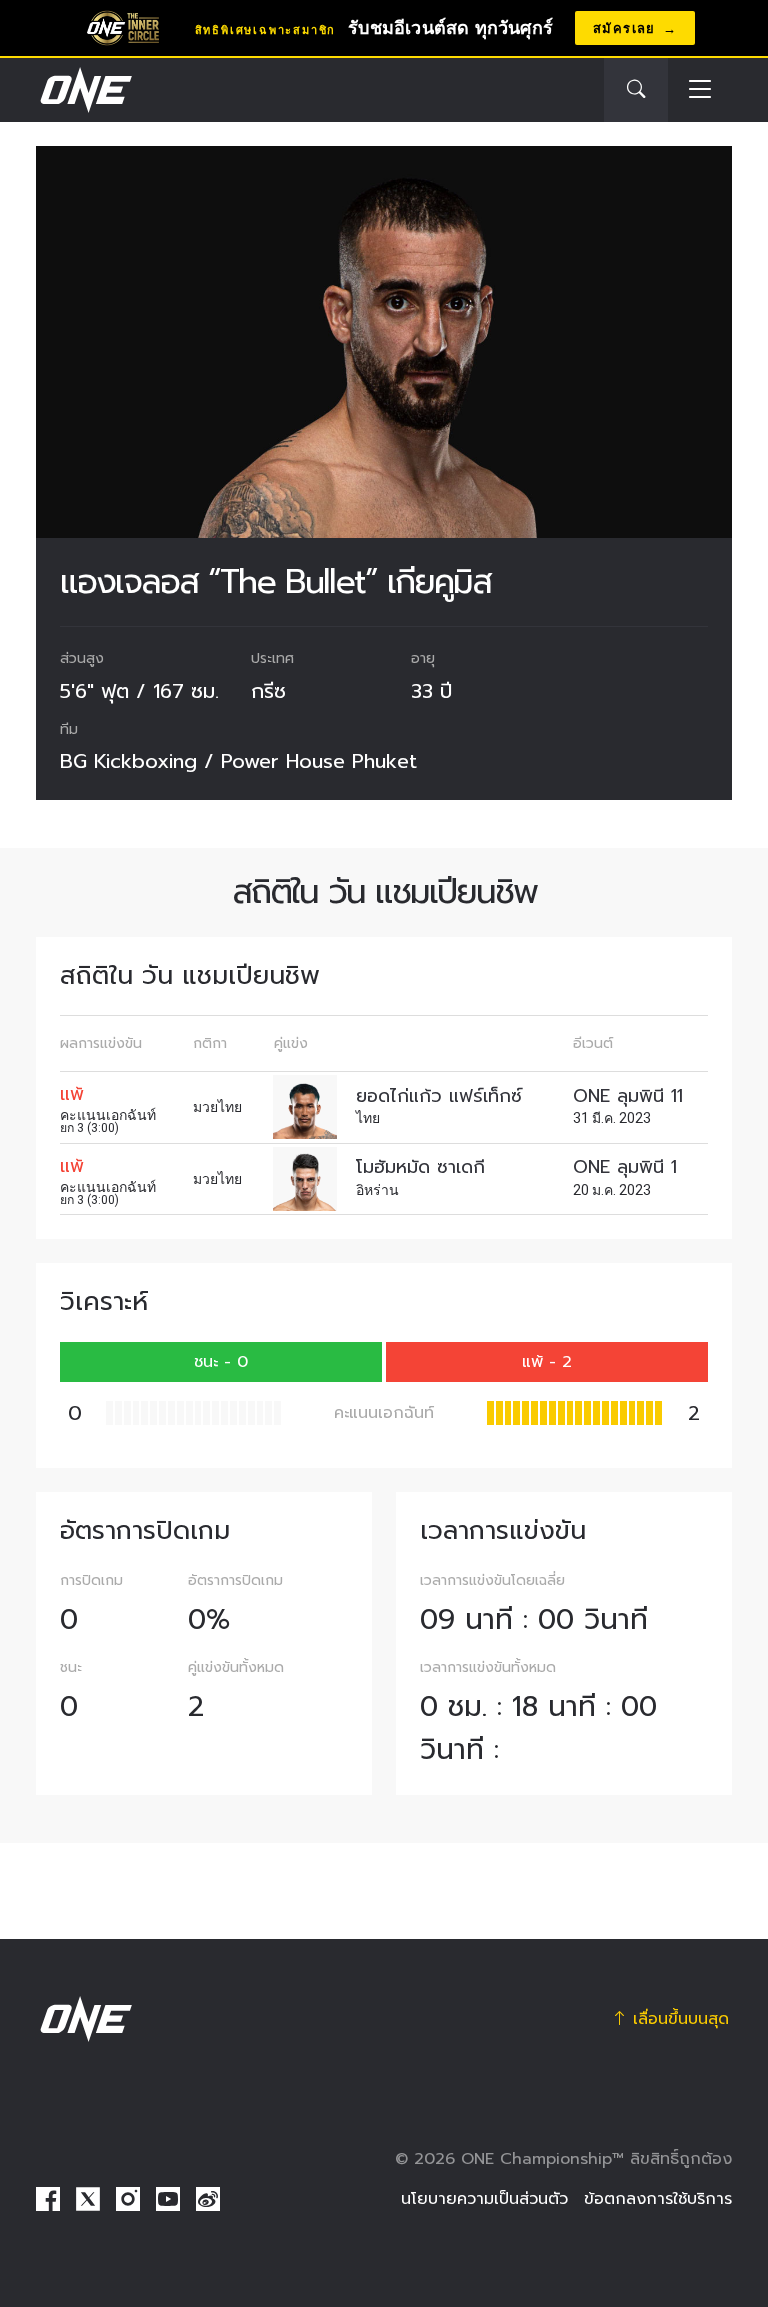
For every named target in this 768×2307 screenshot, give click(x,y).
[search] (636, 90)
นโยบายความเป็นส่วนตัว (484, 2199)
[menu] (700, 90)
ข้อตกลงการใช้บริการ (658, 2199)
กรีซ (268, 691)
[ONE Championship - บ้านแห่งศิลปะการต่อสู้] (84, 90)
